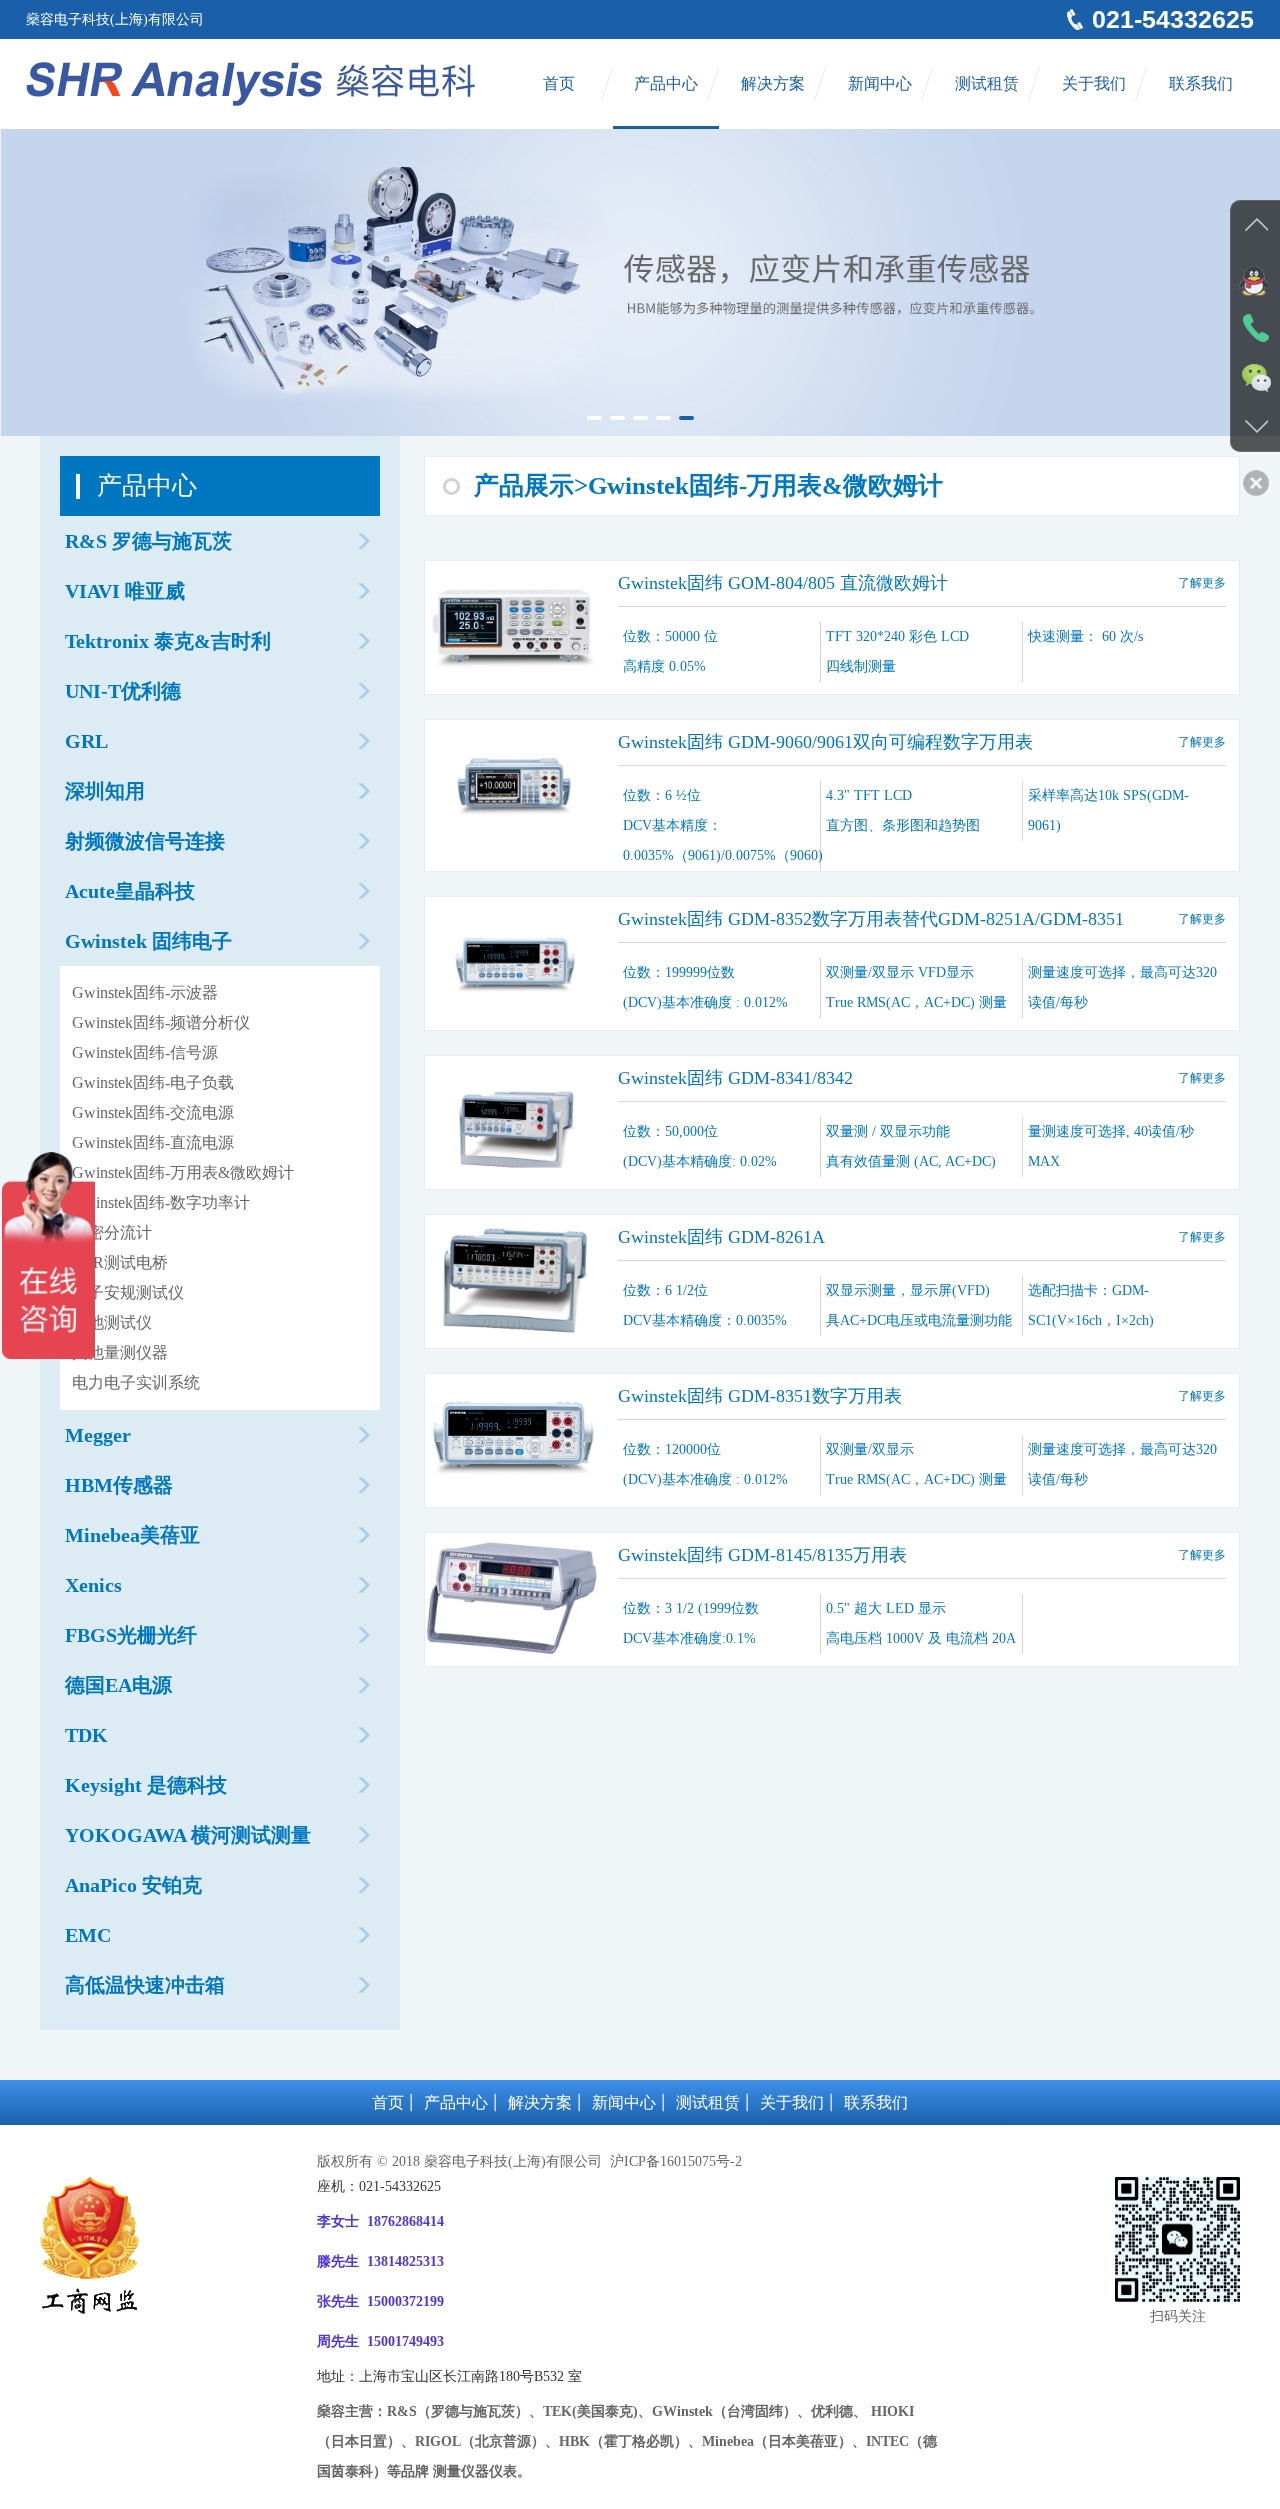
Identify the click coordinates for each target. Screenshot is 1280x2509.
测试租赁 (987, 83)
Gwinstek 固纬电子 (148, 941)
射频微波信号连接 (145, 841)
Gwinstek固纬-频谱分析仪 (161, 1022)
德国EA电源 (118, 1685)
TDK (86, 1735)
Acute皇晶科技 (130, 891)
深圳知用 (105, 791)
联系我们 (1201, 83)
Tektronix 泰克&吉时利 (168, 641)
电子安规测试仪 (128, 1292)
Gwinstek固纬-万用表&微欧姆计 (183, 1172)
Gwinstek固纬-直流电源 (153, 1142)
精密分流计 (112, 1232)
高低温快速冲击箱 (145, 1985)
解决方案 (773, 83)
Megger (98, 1435)
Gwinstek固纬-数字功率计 (161, 1202)
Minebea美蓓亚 (132, 1535)
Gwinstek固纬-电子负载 (153, 1082)
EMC (88, 1935)
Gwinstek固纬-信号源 (145, 1052)
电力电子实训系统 (136, 1382)
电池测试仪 (112, 1322)
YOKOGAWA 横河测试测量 (188, 1835)
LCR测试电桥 (120, 1262)
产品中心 (666, 83)
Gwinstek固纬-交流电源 (153, 1112)
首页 (559, 83)
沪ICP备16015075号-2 (674, 2161)
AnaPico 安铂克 (133, 1885)
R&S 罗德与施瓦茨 (148, 541)
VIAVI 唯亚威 (125, 591)
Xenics (93, 1585)
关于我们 (1094, 83)
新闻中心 (880, 83)
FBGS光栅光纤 (131, 1635)
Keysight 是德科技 (146, 1785)
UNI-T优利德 (123, 691)
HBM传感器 (119, 1485)
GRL (86, 741)
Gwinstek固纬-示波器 (145, 992)
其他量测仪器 (120, 1352)
